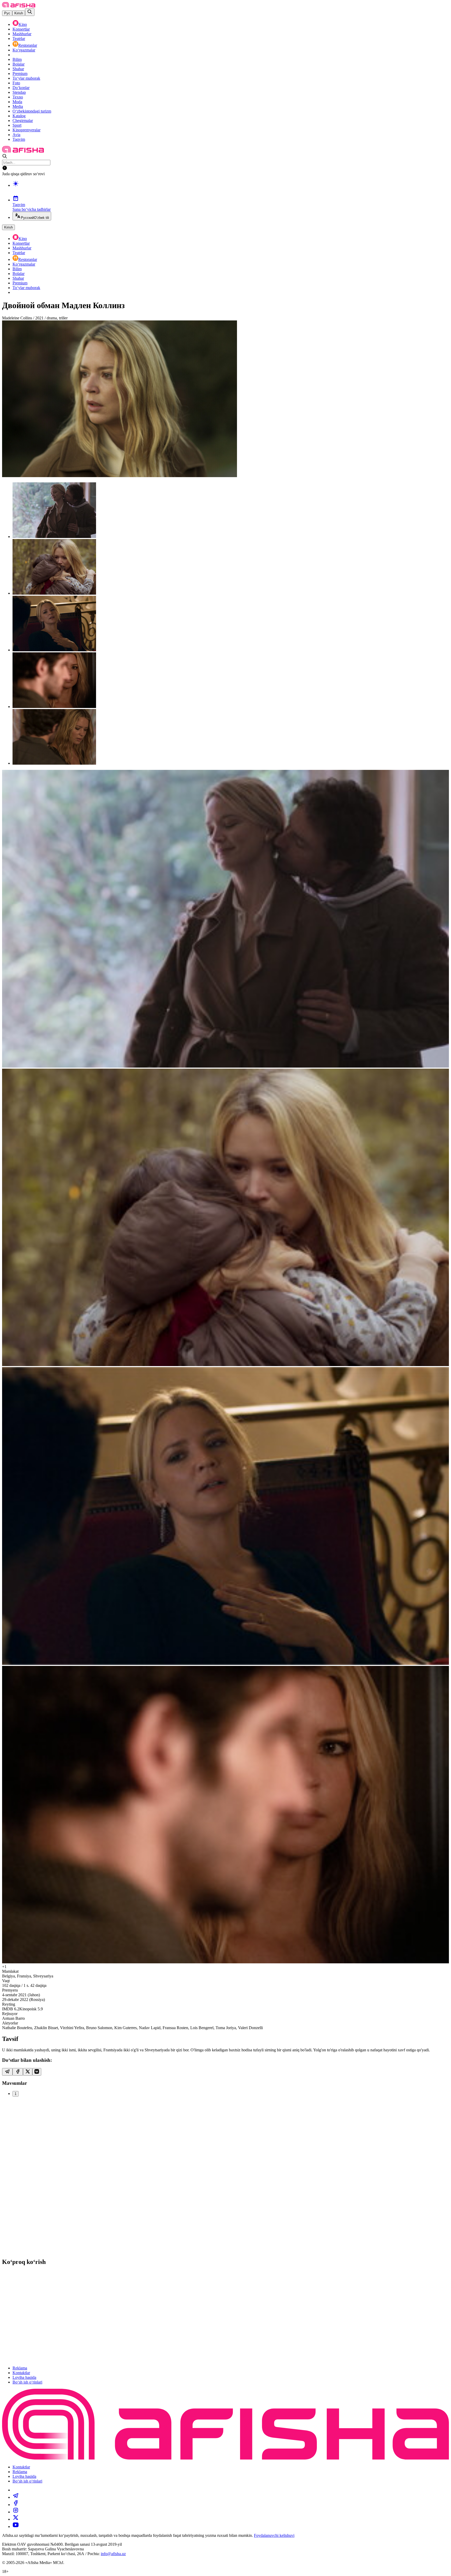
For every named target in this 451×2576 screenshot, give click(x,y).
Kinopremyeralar (26, 130)
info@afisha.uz (113, 2554)
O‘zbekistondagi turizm (32, 111)
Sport (17, 125)
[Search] (30, 12)
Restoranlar (28, 45)
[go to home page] (19, 6)
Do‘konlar (21, 88)
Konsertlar (21, 29)
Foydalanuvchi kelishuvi (274, 2535)
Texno (18, 97)
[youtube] (16, 2527)
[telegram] (16, 2497)
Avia (16, 135)
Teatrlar (19, 39)
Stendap (19, 92)
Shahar (18, 69)
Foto (16, 83)
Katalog (19, 116)
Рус (7, 13)
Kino (23, 24)
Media (18, 106)
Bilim (17, 59)
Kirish (19, 13)
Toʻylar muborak (26, 78)
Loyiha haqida (24, 2377)
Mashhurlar (22, 34)
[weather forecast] (231, 189)
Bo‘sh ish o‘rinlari (27, 2382)
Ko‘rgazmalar (24, 50)
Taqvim (19, 139)
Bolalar (19, 64)
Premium (20, 74)
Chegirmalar (23, 121)
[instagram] (16, 2512)
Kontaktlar (21, 2373)
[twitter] (16, 2519)
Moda (17, 102)
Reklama (20, 2368)
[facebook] (16, 2505)
